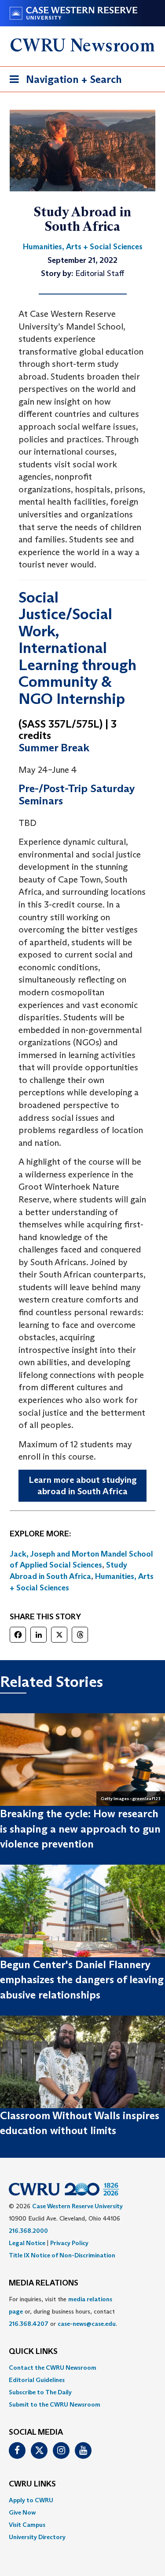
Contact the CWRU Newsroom (53, 2368)
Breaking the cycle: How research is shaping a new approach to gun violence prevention (80, 1829)
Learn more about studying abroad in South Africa (83, 1486)
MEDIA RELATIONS (44, 2283)
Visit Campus (27, 2525)
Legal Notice (27, 2243)
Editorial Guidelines (37, 2380)
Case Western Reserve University (77, 2206)
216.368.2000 (28, 2231)
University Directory (37, 2537)
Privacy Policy (69, 2243)
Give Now (22, 2512)
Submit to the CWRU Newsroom (55, 2404)
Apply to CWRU (31, 2500)
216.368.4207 (29, 2324)
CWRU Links (32, 2484)
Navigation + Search (63, 82)
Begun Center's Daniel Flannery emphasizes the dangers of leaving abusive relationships (82, 1980)
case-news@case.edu (87, 2324)
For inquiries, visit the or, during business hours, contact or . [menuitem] (63, 2311)
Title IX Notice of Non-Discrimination (62, 2255)
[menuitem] (82, 2368)
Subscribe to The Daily (40, 2392)
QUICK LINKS (33, 2352)
